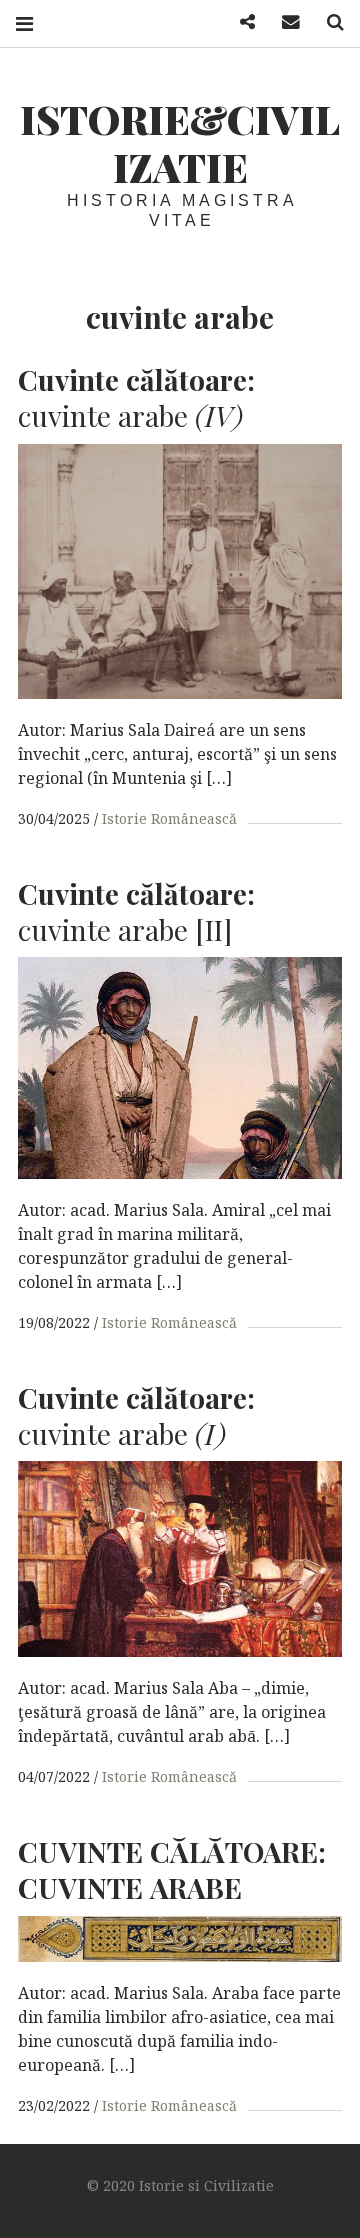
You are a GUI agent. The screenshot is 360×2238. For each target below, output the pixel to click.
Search (328, 22)
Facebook (240, 22)
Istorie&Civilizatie (180, 142)
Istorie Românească (169, 818)
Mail (284, 22)
